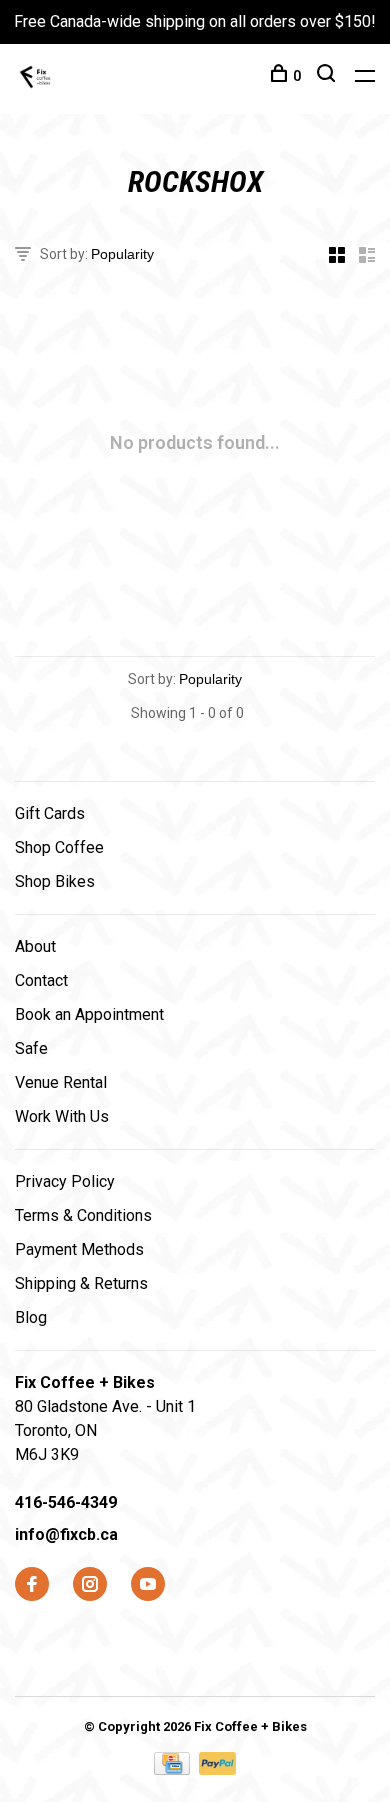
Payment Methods (79, 1249)
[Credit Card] (174, 1769)
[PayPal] (217, 1769)
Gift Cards (50, 813)
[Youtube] (148, 1585)
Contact (41, 980)
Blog (31, 1317)
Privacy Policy (65, 1181)
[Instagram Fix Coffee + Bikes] (90, 1585)
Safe (31, 1048)
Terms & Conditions (83, 1215)
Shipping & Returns (81, 1283)
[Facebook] (32, 1585)
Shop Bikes (55, 881)
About (35, 946)
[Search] (328, 76)
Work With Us (62, 1116)
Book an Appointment (89, 1014)
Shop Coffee (59, 847)
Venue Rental (61, 1082)
